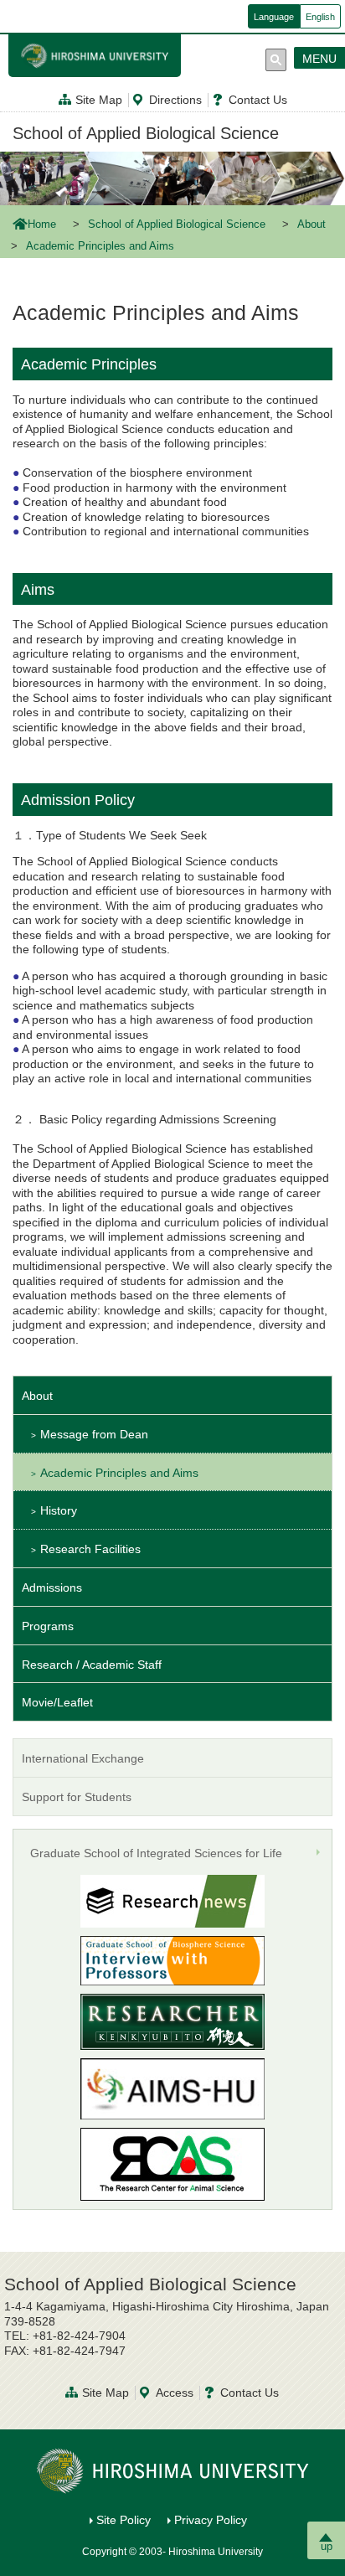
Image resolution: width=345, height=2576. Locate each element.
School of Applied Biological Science (146, 133)
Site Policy (124, 2520)
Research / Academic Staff (92, 1665)
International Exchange (83, 1758)
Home (42, 225)
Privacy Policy (211, 2520)
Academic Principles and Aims (119, 1473)
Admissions (52, 1587)
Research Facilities (90, 1549)
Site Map (99, 100)
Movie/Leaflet (57, 1702)
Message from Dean (94, 1434)
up (327, 2546)
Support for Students (77, 1797)
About (312, 225)
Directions (175, 100)
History (59, 1510)
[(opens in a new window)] (172, 1961)
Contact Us (258, 100)
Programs (48, 1626)
